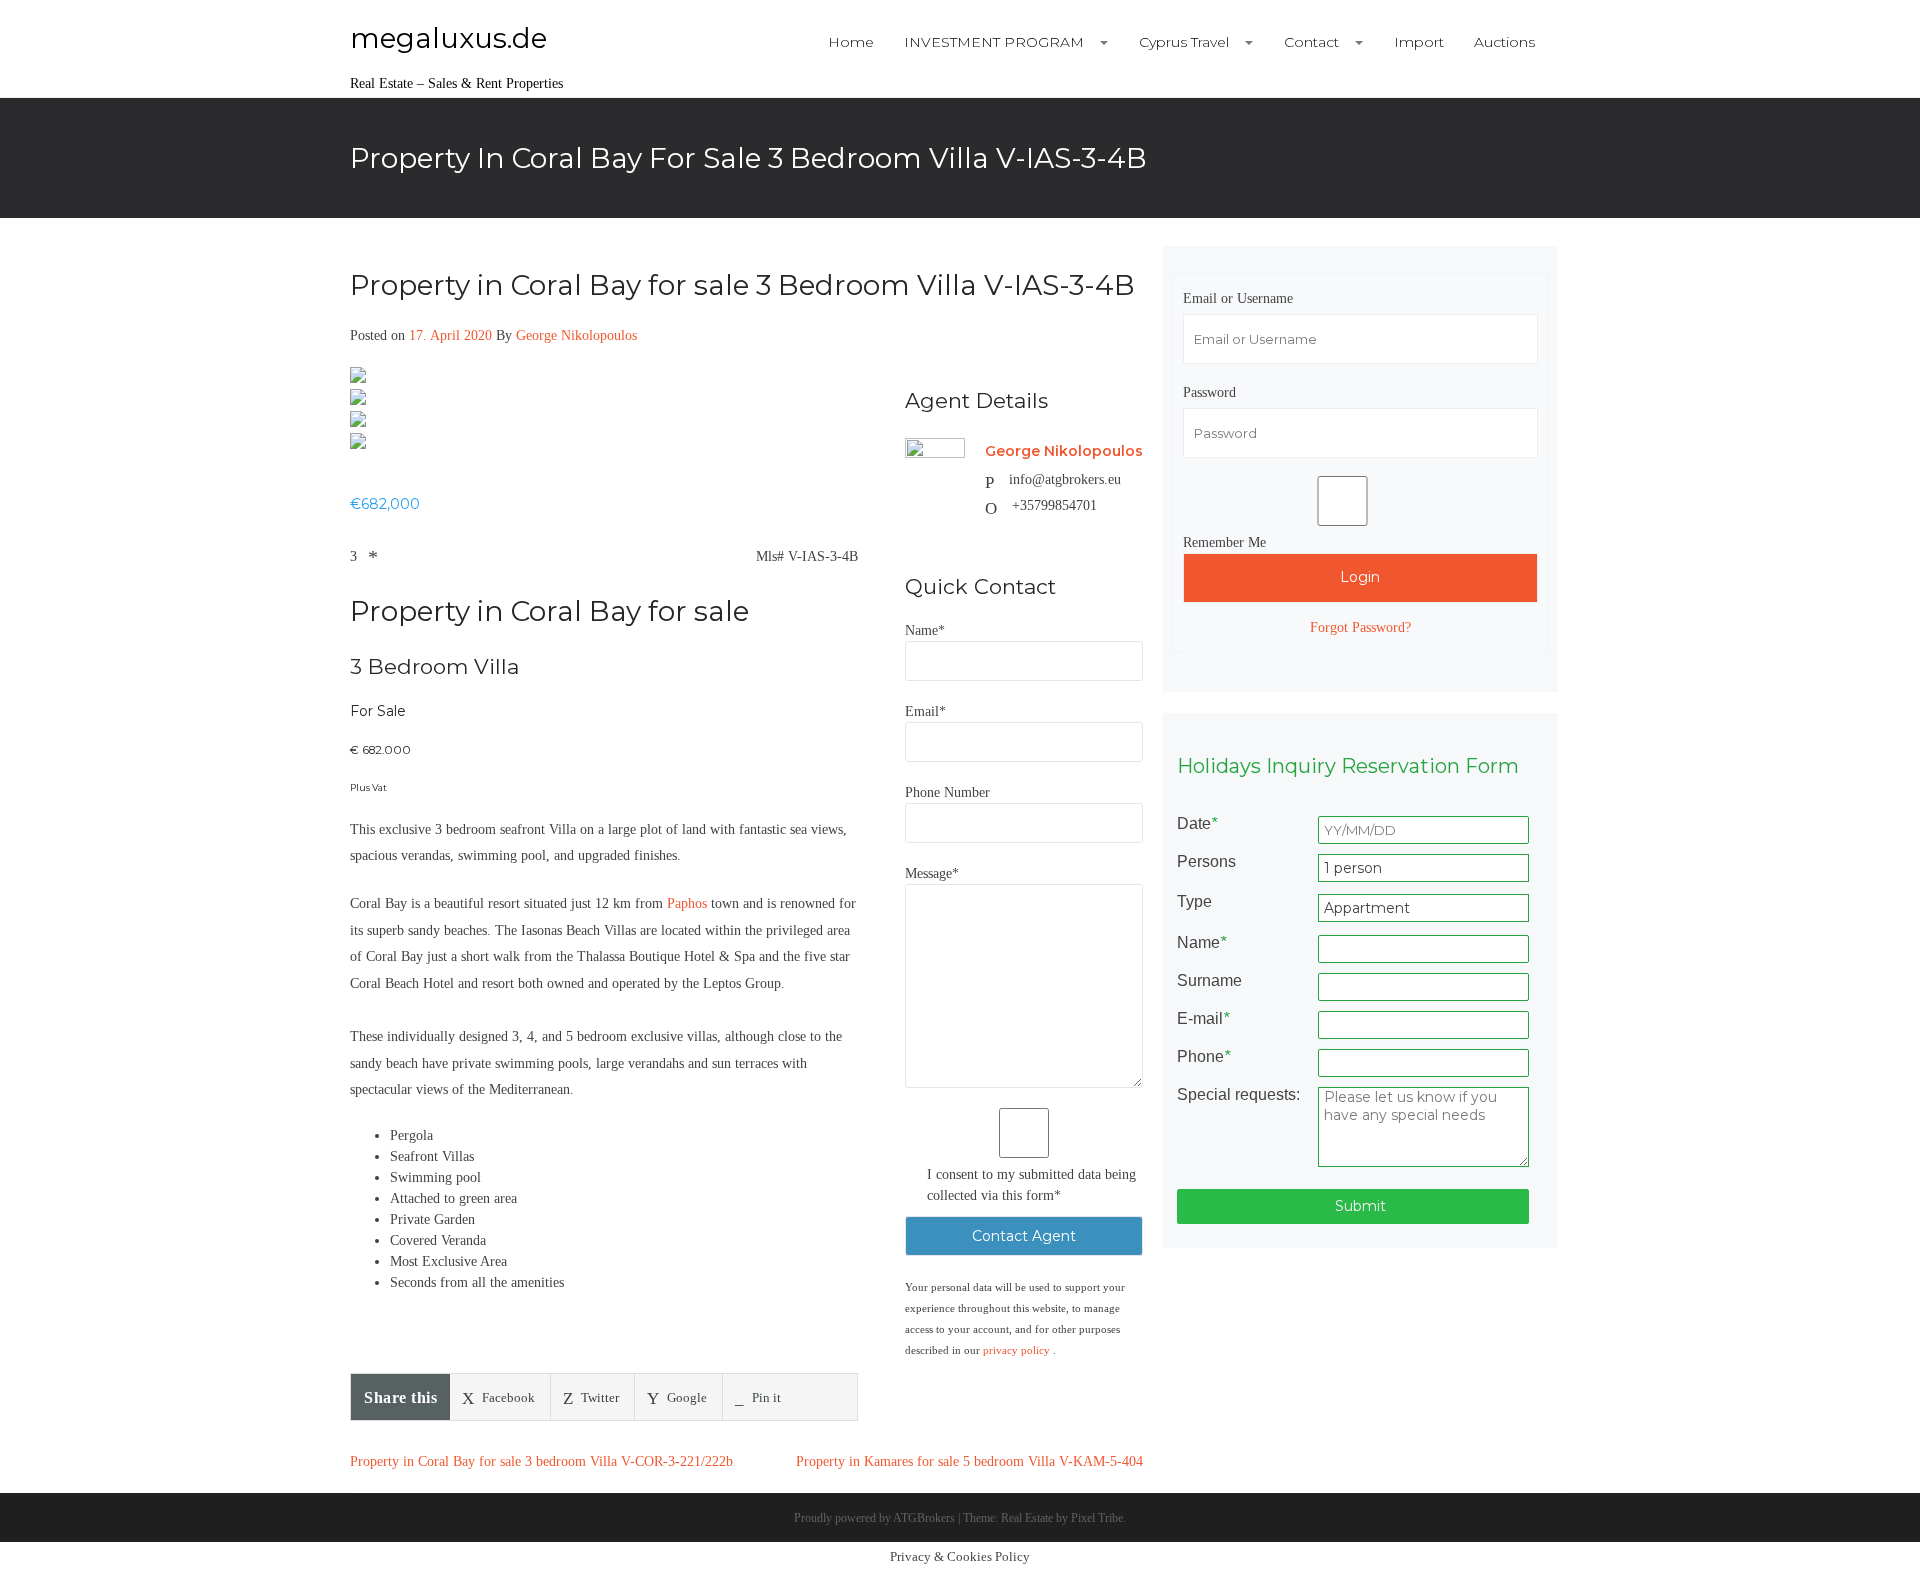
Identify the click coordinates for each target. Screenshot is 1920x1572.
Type (1194, 902)
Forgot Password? (1360, 627)
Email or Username (1238, 298)
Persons (1206, 862)
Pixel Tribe (1097, 1518)
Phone (1203, 1057)
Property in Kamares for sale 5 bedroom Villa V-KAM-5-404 (969, 1461)
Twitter (598, 1397)
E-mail (1203, 1019)
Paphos (689, 903)
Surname (1209, 981)
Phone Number (947, 792)
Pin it (765, 1397)
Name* (925, 630)
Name (1201, 943)
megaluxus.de (448, 38)
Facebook (507, 1397)
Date (1197, 824)
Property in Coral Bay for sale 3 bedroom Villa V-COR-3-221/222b (541, 1461)
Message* (932, 873)
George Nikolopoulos (576, 335)
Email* (925, 711)
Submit (1358, 1206)
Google (685, 1397)
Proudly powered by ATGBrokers (874, 1518)
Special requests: (1238, 1095)
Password (1209, 392)
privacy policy (1018, 1350)
